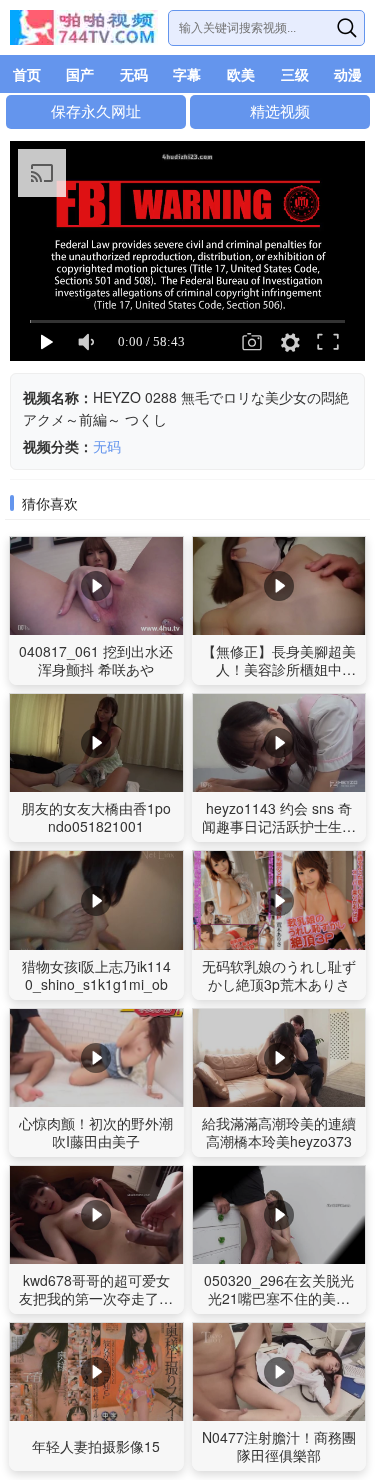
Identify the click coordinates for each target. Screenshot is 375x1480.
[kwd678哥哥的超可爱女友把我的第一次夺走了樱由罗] (96, 1214)
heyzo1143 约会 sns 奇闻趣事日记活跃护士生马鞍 (279, 826)
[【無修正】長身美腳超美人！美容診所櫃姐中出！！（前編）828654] (279, 585)
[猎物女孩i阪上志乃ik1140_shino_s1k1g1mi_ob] (96, 899)
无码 (107, 446)
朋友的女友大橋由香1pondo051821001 (96, 817)
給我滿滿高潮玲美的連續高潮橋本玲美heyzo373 (279, 1132)
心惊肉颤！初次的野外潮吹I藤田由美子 (96, 1132)
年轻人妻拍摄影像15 (96, 1446)
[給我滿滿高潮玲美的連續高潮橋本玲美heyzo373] (279, 1057)
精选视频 (280, 111)
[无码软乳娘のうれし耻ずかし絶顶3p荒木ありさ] (279, 899)
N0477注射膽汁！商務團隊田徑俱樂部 (279, 1446)
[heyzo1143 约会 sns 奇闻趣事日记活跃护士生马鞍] (279, 742)
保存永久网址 (96, 111)
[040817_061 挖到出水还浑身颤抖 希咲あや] (96, 585)
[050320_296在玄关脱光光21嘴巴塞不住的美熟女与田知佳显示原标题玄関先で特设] (279, 1214)
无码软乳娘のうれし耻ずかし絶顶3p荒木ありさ (279, 975)
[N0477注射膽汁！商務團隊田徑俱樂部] (279, 1371)
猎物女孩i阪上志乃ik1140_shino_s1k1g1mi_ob (96, 975)
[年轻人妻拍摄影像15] (96, 1371)
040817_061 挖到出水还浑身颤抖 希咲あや (96, 660)
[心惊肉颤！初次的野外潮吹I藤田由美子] (96, 1057)
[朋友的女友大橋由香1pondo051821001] (96, 742)
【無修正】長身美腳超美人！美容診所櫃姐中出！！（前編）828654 (279, 669)
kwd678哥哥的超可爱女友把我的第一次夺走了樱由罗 (96, 1298)
